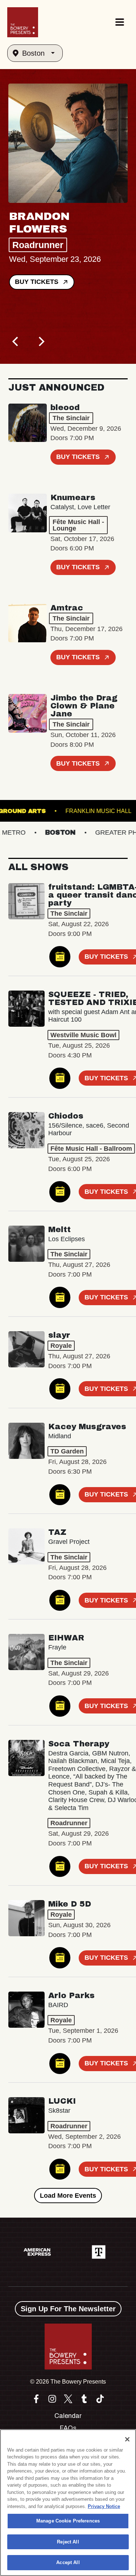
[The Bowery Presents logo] (23, 22)
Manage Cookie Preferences (68, 2521)
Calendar (68, 2416)
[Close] (127, 2439)
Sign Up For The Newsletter (68, 2309)
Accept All (68, 2562)
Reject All (68, 2542)
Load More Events (68, 2196)
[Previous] (16, 341)
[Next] (41, 341)
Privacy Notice (104, 2506)
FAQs (68, 2428)
